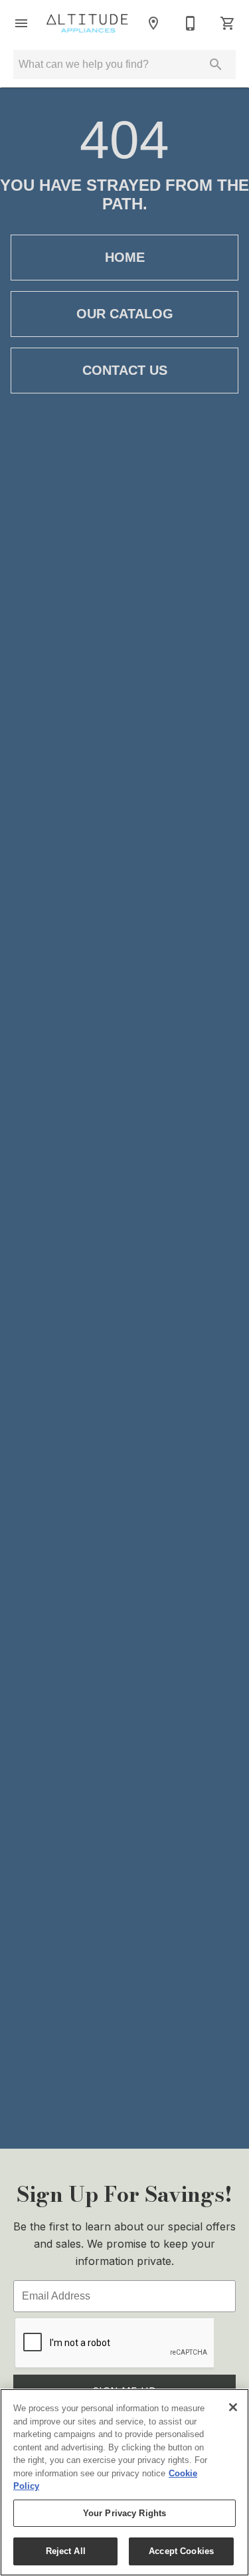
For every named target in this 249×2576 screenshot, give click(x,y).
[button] (21, 23)
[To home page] (87, 24)
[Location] (153, 23)
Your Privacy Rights (124, 2513)
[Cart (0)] (228, 23)
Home (125, 257)
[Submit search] (216, 64)
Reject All (66, 2551)
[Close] (233, 2407)
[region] (124, 2482)
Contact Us (125, 370)
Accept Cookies (181, 2551)
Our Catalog (125, 314)
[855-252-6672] (191, 23)
